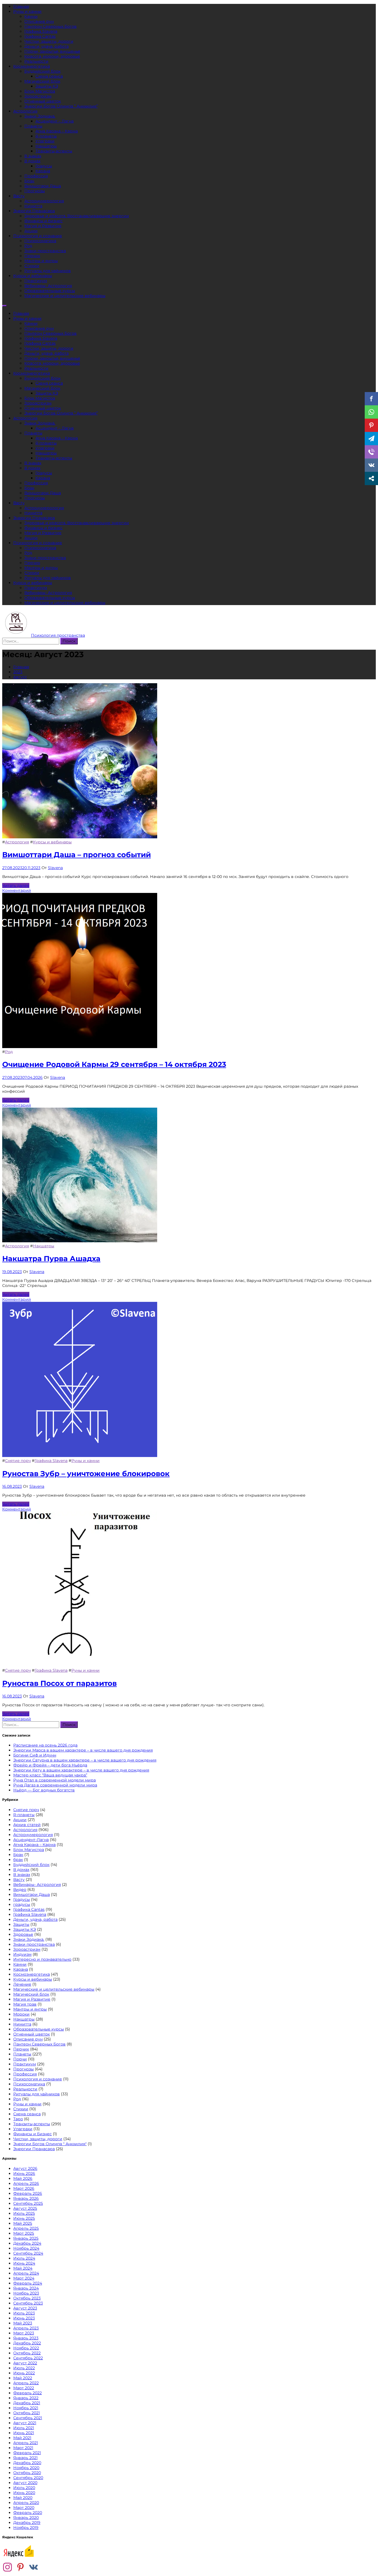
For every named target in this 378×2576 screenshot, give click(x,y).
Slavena (55, 868)
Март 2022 (24, 2388)
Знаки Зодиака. (40, 116)
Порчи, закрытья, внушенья (52, 51)
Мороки (21, 2014)
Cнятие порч (18, 1461)
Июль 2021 (24, 2428)
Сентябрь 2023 (28, 2303)
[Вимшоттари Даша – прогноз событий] (80, 837)
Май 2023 (23, 2323)
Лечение (22, 1984)
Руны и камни (27, 11)
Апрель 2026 (26, 2183)
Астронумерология (44, 201)
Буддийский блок (42, 71)
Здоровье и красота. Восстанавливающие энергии (77, 216)
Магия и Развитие (43, 226)
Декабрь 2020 (27, 2463)
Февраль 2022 (28, 2393)
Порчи (20, 2059)
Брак (29, 181)
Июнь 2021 (24, 2433)
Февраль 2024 (28, 2283)
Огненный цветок (43, 101)
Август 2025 (25, 2208)
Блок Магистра (40, 91)
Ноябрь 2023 (26, 2293)
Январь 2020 (26, 2518)
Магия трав (25, 2004)
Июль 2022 (24, 2368)
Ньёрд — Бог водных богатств (44, 1790)
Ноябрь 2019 (26, 2528)
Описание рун (39, 21)
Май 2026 (23, 2178)
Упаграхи (45, 141)
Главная (21, 6)
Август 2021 (25, 2423)
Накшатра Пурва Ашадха (51, 1259)
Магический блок (42, 81)
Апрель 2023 (26, 2328)
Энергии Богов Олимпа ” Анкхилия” (61, 106)
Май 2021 (22, 2438)
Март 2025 (24, 2233)
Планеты (33, 126)
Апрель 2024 (26, 2273)
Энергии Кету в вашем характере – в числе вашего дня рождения (81, 1770)
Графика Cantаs (40, 36)
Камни (31, 16)
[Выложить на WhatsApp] (371, 412)
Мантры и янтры (41, 261)
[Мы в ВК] (33, 2568)
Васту (19, 196)
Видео (20, 1889)
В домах (32, 161)
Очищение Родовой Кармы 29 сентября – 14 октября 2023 (114, 1064)
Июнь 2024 (24, 2263)
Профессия (36, 176)
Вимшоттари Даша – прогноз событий (77, 855)
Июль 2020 (24, 2488)
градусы (22, 1904)
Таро (18, 2119)
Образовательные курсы (50, 291)
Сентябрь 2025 (28, 2203)
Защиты (21, 1924)
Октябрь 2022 (27, 2353)
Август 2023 (25, 2308)
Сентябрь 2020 (28, 2478)
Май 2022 (23, 2378)
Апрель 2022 (26, 2383)
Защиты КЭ (47, 86)
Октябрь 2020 (27, 2473)
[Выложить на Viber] (371, 452)
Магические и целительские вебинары (65, 296)
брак (18, 1860)
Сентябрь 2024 (28, 2253)
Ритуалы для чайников (48, 271)
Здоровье (23, 1934)
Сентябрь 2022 (28, 2358)
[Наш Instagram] (7, 2568)
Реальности (36, 61)
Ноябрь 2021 (26, 2408)
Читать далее (16, 885)
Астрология (25, 111)
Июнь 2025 (24, 2218)
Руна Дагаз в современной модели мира (55, 1785)
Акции (31, 231)
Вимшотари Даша (43, 186)
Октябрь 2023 (27, 2298)
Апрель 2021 (26, 2443)
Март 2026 (24, 2188)
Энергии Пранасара (34, 211)
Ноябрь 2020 (26, 2468)
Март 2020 (24, 2508)
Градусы (44, 166)
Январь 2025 (26, 2238)
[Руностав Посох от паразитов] (80, 1665)
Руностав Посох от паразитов (59, 1683)
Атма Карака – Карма (57, 131)
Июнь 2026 (24, 2173)
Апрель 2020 (26, 2503)
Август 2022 (25, 2363)
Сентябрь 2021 (28, 2418)
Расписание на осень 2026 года (45, 1745)
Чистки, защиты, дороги (49, 41)
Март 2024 (24, 2278)
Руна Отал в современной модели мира (55, 1780)
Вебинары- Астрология (48, 286)
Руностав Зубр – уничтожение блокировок (86, 1474)
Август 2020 (25, 2483)
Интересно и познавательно (42, 1959)
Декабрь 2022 (27, 2343)
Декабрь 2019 (27, 2523)
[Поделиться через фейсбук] (371, 399)
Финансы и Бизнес (33, 2134)
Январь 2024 (26, 2288)
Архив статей (27, 1825)
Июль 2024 (24, 2258)
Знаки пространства (45, 251)
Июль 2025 (24, 2213)
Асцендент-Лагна (31, 1840)
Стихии (32, 266)
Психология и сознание (38, 236)
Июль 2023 (24, 2313)
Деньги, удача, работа (46, 46)
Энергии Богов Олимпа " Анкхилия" (50, 2144)
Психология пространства (58, 635)
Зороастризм (38, 96)
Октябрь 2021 (27, 2413)
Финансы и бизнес (43, 221)
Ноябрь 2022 (26, 2348)
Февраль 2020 (28, 2513)
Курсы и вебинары (33, 276)
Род (28, 246)
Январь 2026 (26, 2198)
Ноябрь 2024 (26, 2248)
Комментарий (17, 890)
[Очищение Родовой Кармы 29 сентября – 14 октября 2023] (80, 1047)
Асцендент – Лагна (55, 121)
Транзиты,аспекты (54, 151)
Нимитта (33, 206)
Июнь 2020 (24, 2493)
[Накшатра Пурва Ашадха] (80, 1241)
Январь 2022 (26, 2398)
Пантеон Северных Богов (51, 26)
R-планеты (46, 136)
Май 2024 (23, 2268)
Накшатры (46, 146)
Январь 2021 (25, 2458)
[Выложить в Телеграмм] (371, 439)
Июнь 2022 (24, 2373)
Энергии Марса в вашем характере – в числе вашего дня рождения (83, 1750)
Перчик (32, 256)
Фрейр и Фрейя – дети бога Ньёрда (50, 1765)
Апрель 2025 (26, 2228)
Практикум (36, 281)
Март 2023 (24, 2333)
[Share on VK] (371, 465)
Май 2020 (23, 2498)
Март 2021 (23, 2448)
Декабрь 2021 (27, 2403)
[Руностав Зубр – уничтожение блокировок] (80, 1456)
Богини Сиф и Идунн (35, 1755)
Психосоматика (40, 241)
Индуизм (22, 1954)
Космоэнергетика (32, 66)
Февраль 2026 (28, 2193)
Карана (43, 171)
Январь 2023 (26, 2338)
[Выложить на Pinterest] (371, 425)
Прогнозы (35, 191)
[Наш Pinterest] (20, 2568)
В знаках (33, 156)
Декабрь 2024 (27, 2243)
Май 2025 (23, 2223)
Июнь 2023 (24, 2318)
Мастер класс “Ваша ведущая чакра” (50, 1775)
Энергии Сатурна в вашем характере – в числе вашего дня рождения (85, 1760)
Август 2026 (25, 2168)
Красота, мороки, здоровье (52, 56)
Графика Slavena (41, 31)
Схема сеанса (49, 76)
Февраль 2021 (27, 2453)
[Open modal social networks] (371, 478)
